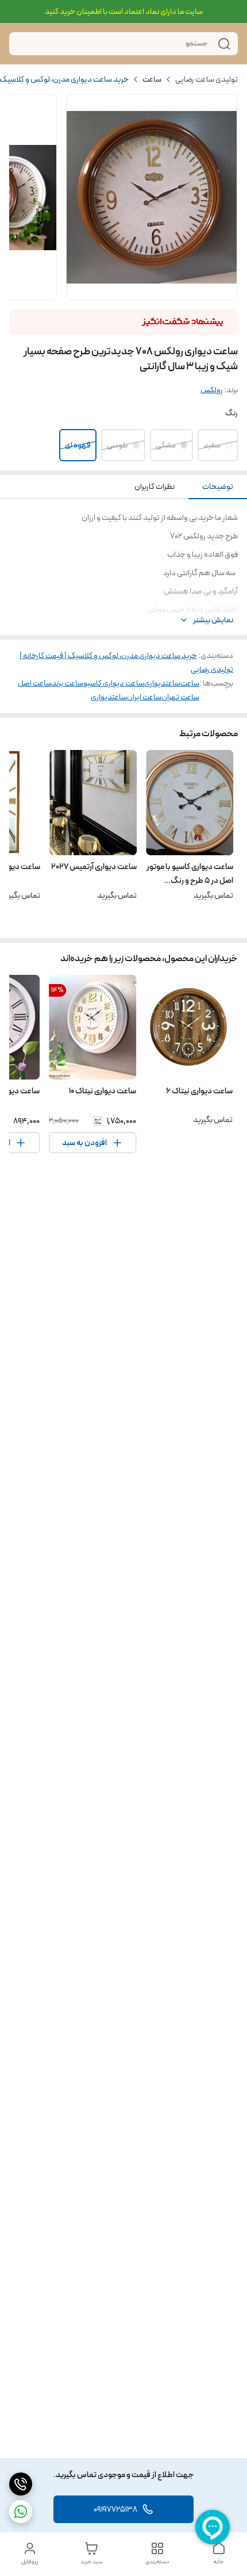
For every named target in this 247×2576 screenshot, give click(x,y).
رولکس (212, 390)
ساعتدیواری (162, 683)
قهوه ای (78, 445)
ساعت (152, 79)
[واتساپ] (21, 2512)
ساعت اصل (35, 683)
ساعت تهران (180, 697)
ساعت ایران (144, 697)
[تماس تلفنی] (21, 2484)
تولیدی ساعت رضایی (207, 79)
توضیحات (218, 487)
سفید (212, 445)
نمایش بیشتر (213, 620)
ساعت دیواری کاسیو (114, 683)
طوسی (117, 445)
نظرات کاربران (155, 487)
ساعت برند (67, 683)
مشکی (166, 445)
